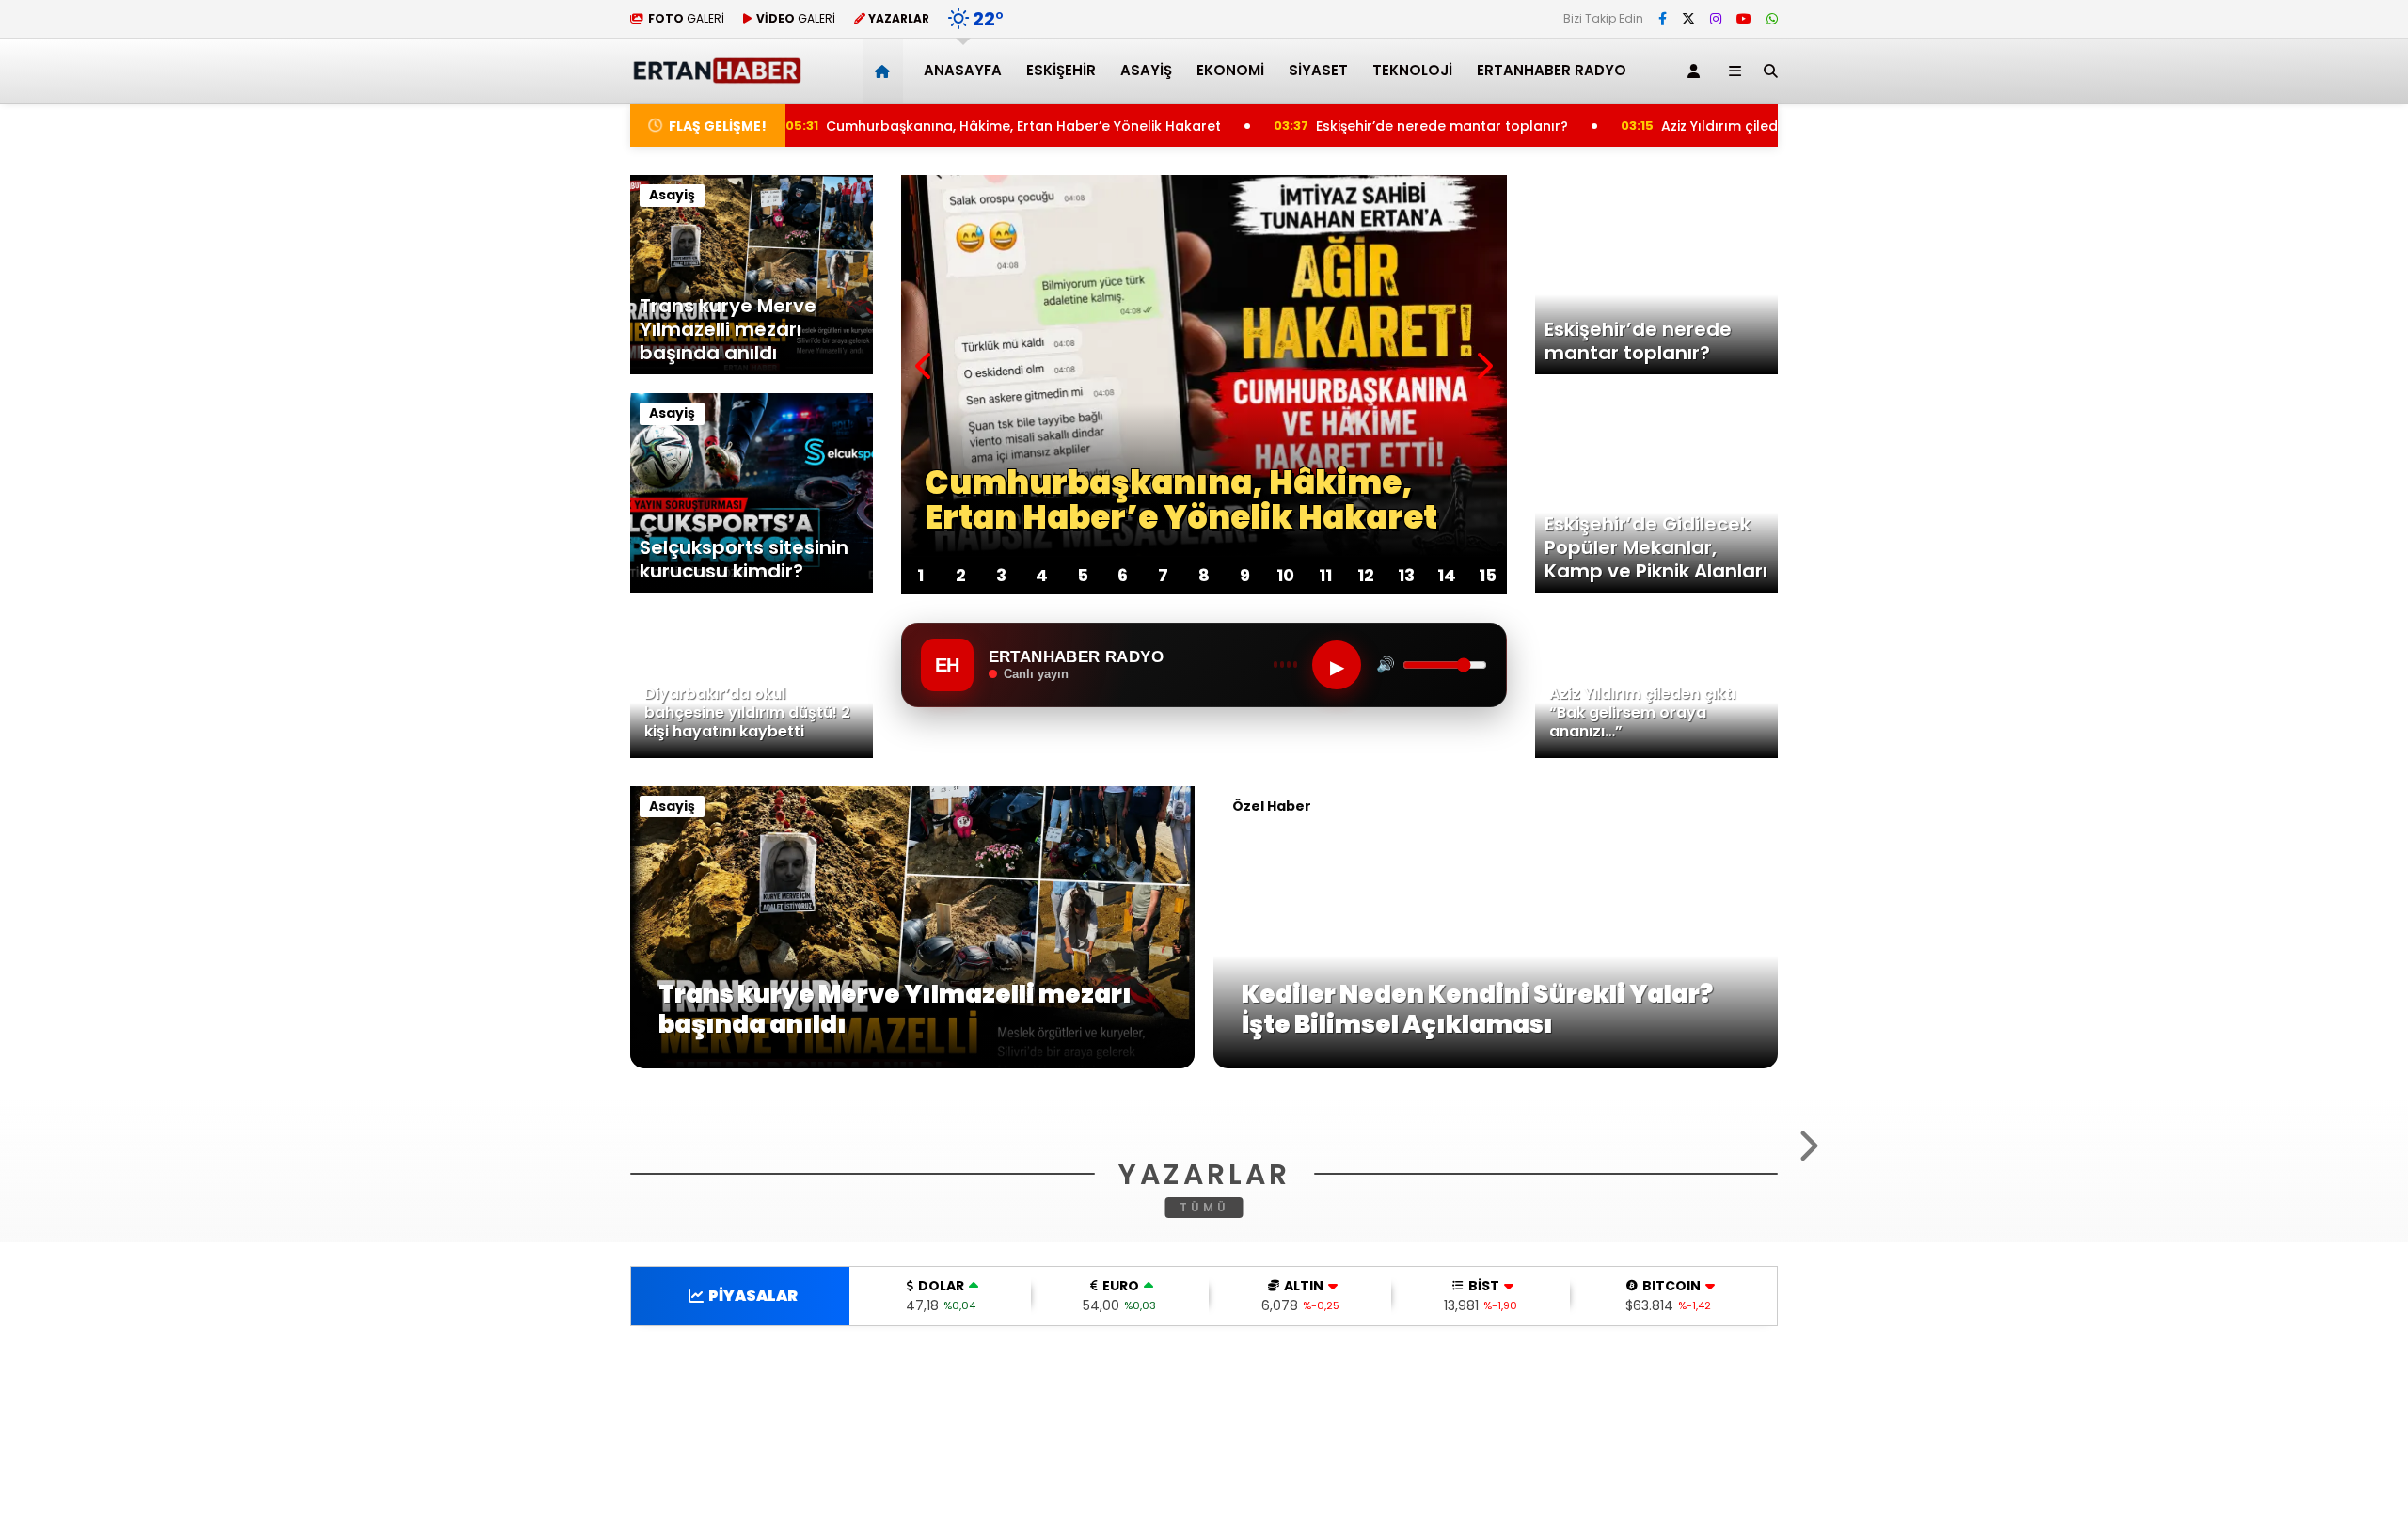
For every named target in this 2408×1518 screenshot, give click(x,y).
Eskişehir (1061, 70)
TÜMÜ (1204, 1436)
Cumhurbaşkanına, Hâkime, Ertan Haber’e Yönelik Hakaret (934, 126)
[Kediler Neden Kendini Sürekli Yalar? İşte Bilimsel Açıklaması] (1496, 1064)
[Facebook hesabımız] (1663, 19)
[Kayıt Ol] (1697, 71)
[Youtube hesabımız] (1744, 19)
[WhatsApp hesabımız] (1772, 19)
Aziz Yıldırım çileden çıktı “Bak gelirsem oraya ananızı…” (1775, 126)
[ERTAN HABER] (716, 76)
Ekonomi (1230, 70)
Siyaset (1318, 70)
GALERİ (686, 18)
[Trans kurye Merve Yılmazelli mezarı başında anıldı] (912, 1064)
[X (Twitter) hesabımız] (1688, 19)
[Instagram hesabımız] (1716, 19)
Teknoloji (1412, 70)
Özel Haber (1272, 806)
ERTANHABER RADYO (1552, 70)
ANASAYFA (963, 70)
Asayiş (1146, 70)
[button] (886, 71)
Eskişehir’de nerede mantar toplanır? (1359, 126)
